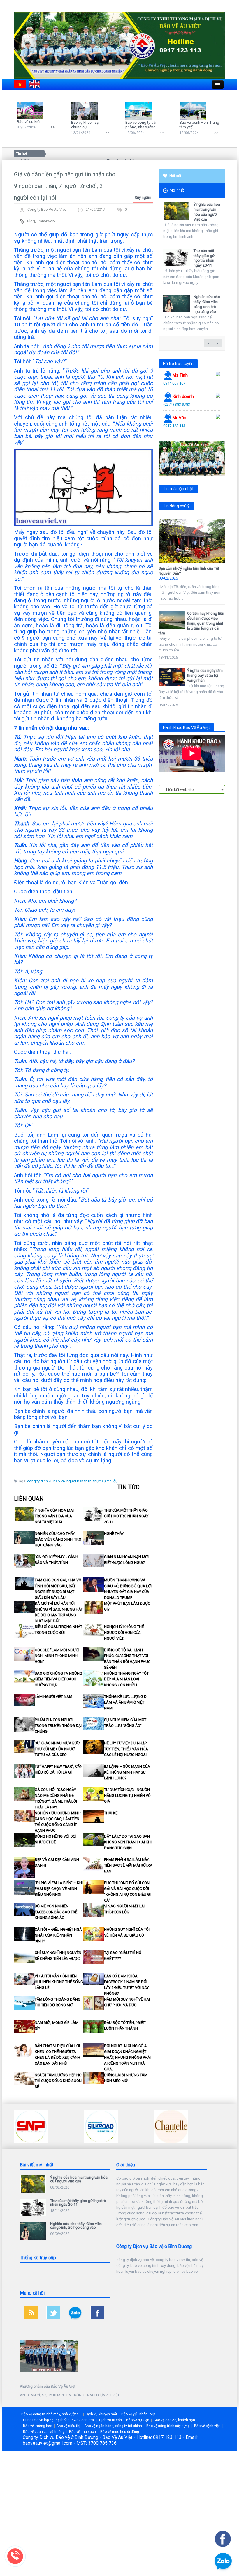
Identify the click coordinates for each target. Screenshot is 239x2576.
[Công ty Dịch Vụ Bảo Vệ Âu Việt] (119, 45)
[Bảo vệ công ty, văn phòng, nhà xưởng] (140, 111)
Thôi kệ (111, 1813)
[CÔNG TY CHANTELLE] (101, 2126)
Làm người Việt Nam (53, 1697)
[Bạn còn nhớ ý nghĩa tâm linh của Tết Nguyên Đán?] (192, 541)
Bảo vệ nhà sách (82, 2432)
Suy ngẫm (143, 197)
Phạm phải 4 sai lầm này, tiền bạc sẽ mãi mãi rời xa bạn (128, 1865)
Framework (46, 221)
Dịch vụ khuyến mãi (101, 2414)
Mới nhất (177, 190)
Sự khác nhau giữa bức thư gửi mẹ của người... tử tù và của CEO (57, 1749)
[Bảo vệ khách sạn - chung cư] (86, 111)
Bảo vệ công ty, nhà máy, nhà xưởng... (51, 2414)
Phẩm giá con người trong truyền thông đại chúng (58, 1726)
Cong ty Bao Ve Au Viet (47, 209)
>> (53, 127)
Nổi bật (175, 176)
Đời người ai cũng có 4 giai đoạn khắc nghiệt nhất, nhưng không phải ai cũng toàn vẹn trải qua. (127, 2057)
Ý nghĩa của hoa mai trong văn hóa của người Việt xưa (54, 1516)
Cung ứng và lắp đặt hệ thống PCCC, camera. (59, 2420)
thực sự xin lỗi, (105, 1481)
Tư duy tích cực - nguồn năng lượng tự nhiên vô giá (127, 1795)
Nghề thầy (114, 1534)
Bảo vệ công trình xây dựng (168, 2426)
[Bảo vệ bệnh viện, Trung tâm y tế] (194, 111)
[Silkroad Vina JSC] (31, 2126)
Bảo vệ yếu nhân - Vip (138, 2414)
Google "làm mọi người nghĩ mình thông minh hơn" (57, 1656)
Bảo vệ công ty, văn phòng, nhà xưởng (141, 125)
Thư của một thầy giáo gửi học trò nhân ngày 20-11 (126, 1516)
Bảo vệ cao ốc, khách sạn (174, 2420)
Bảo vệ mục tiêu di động (120, 2432)
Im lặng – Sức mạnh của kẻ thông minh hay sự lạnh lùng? (127, 1772)
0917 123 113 (174, 426)
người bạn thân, (79, 1481)
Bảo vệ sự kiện (29, 122)
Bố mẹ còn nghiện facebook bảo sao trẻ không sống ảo (56, 1912)
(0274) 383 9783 (177, 404)
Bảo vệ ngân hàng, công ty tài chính (113, 2426)
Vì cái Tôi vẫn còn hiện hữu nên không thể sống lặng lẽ (59, 1982)
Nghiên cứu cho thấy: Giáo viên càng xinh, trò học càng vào (58, 1539)
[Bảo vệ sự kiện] (32, 110)
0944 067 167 (174, 383)
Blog (31, 221)
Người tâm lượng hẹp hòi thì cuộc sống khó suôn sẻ (59, 2081)
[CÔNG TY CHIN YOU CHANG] (171, 2126)
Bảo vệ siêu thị (68, 2426)
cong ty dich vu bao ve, (46, 1481)
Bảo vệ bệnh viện (207, 2426)
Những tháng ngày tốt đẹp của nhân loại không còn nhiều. (126, 1679)
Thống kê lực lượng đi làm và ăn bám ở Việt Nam (126, 1702)
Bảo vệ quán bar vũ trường (44, 2432)
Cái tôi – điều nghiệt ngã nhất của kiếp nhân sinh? (58, 1935)
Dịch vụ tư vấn (110, 2420)
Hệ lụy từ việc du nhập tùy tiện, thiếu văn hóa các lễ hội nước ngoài (126, 1749)
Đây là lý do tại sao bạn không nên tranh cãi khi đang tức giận (128, 1842)
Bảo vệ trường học (38, 2426)
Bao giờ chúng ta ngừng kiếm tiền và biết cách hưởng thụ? (58, 1679)
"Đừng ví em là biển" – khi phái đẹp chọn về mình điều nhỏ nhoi (59, 1889)
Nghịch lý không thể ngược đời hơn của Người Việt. (124, 1632)
